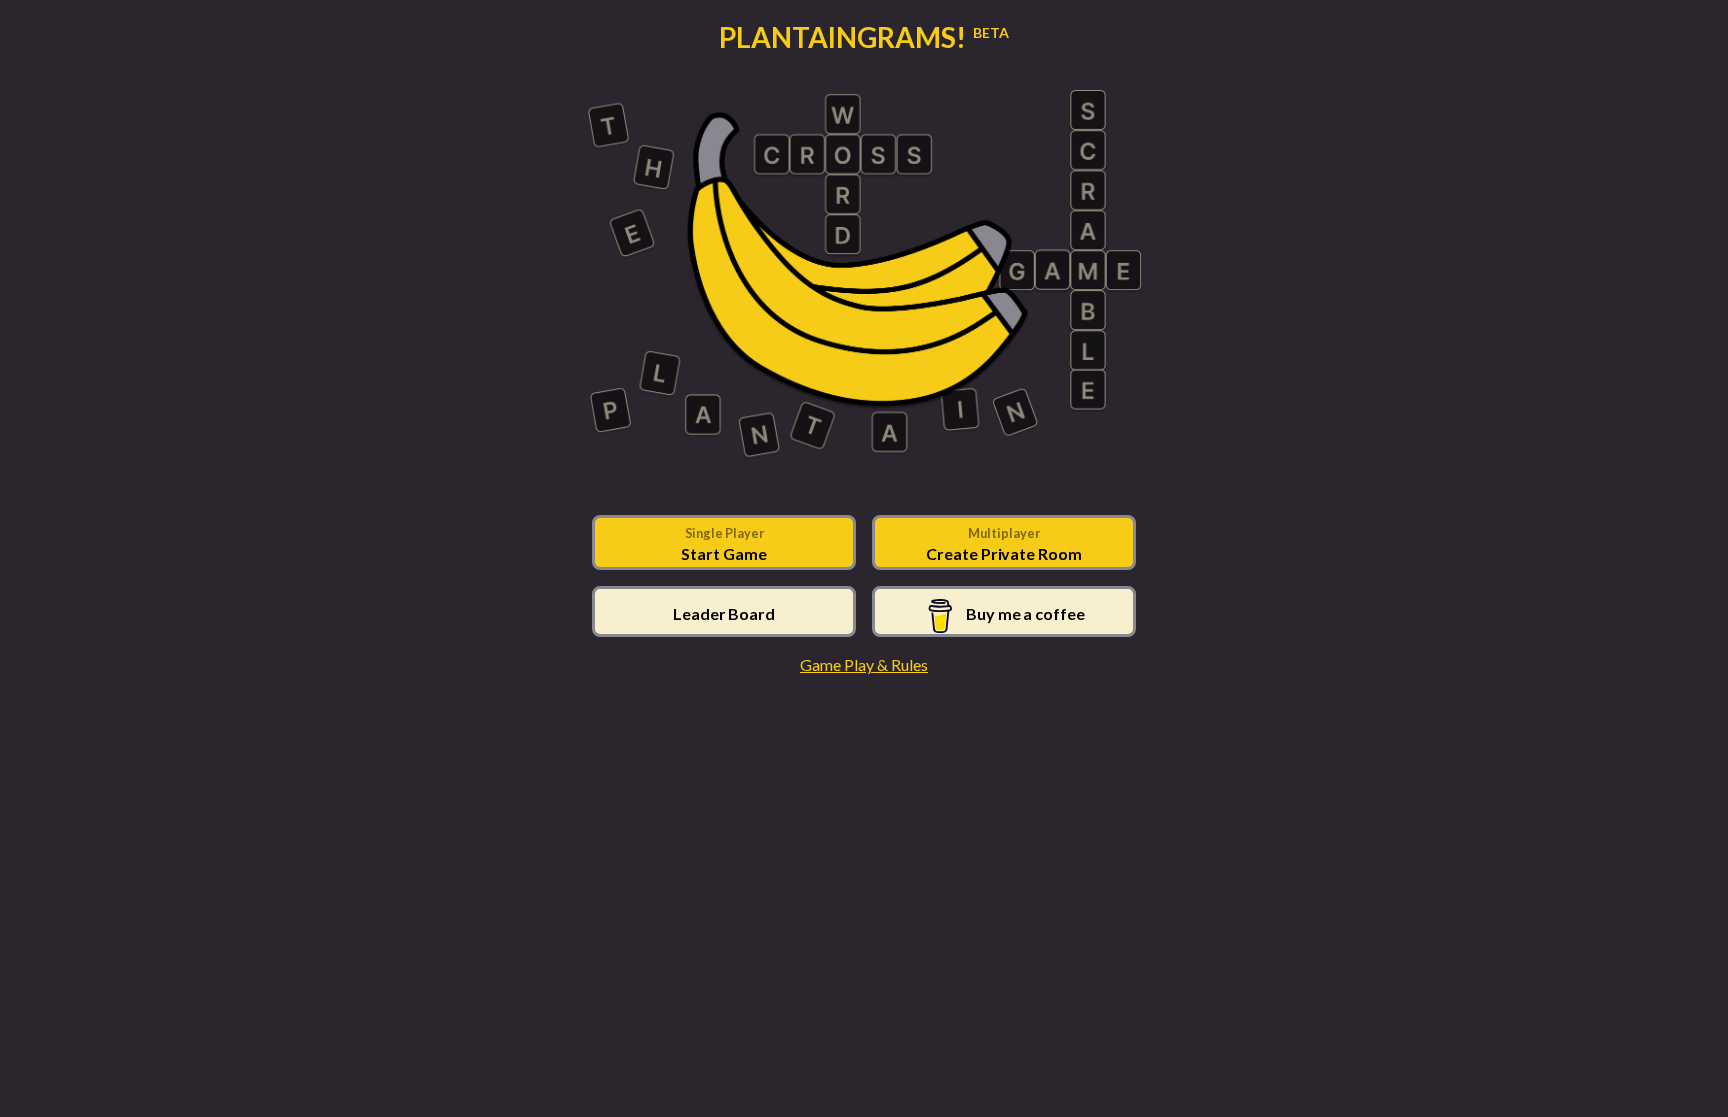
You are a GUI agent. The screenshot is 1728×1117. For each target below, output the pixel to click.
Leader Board (724, 613)
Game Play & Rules (864, 664)
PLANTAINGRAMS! (864, 37)
